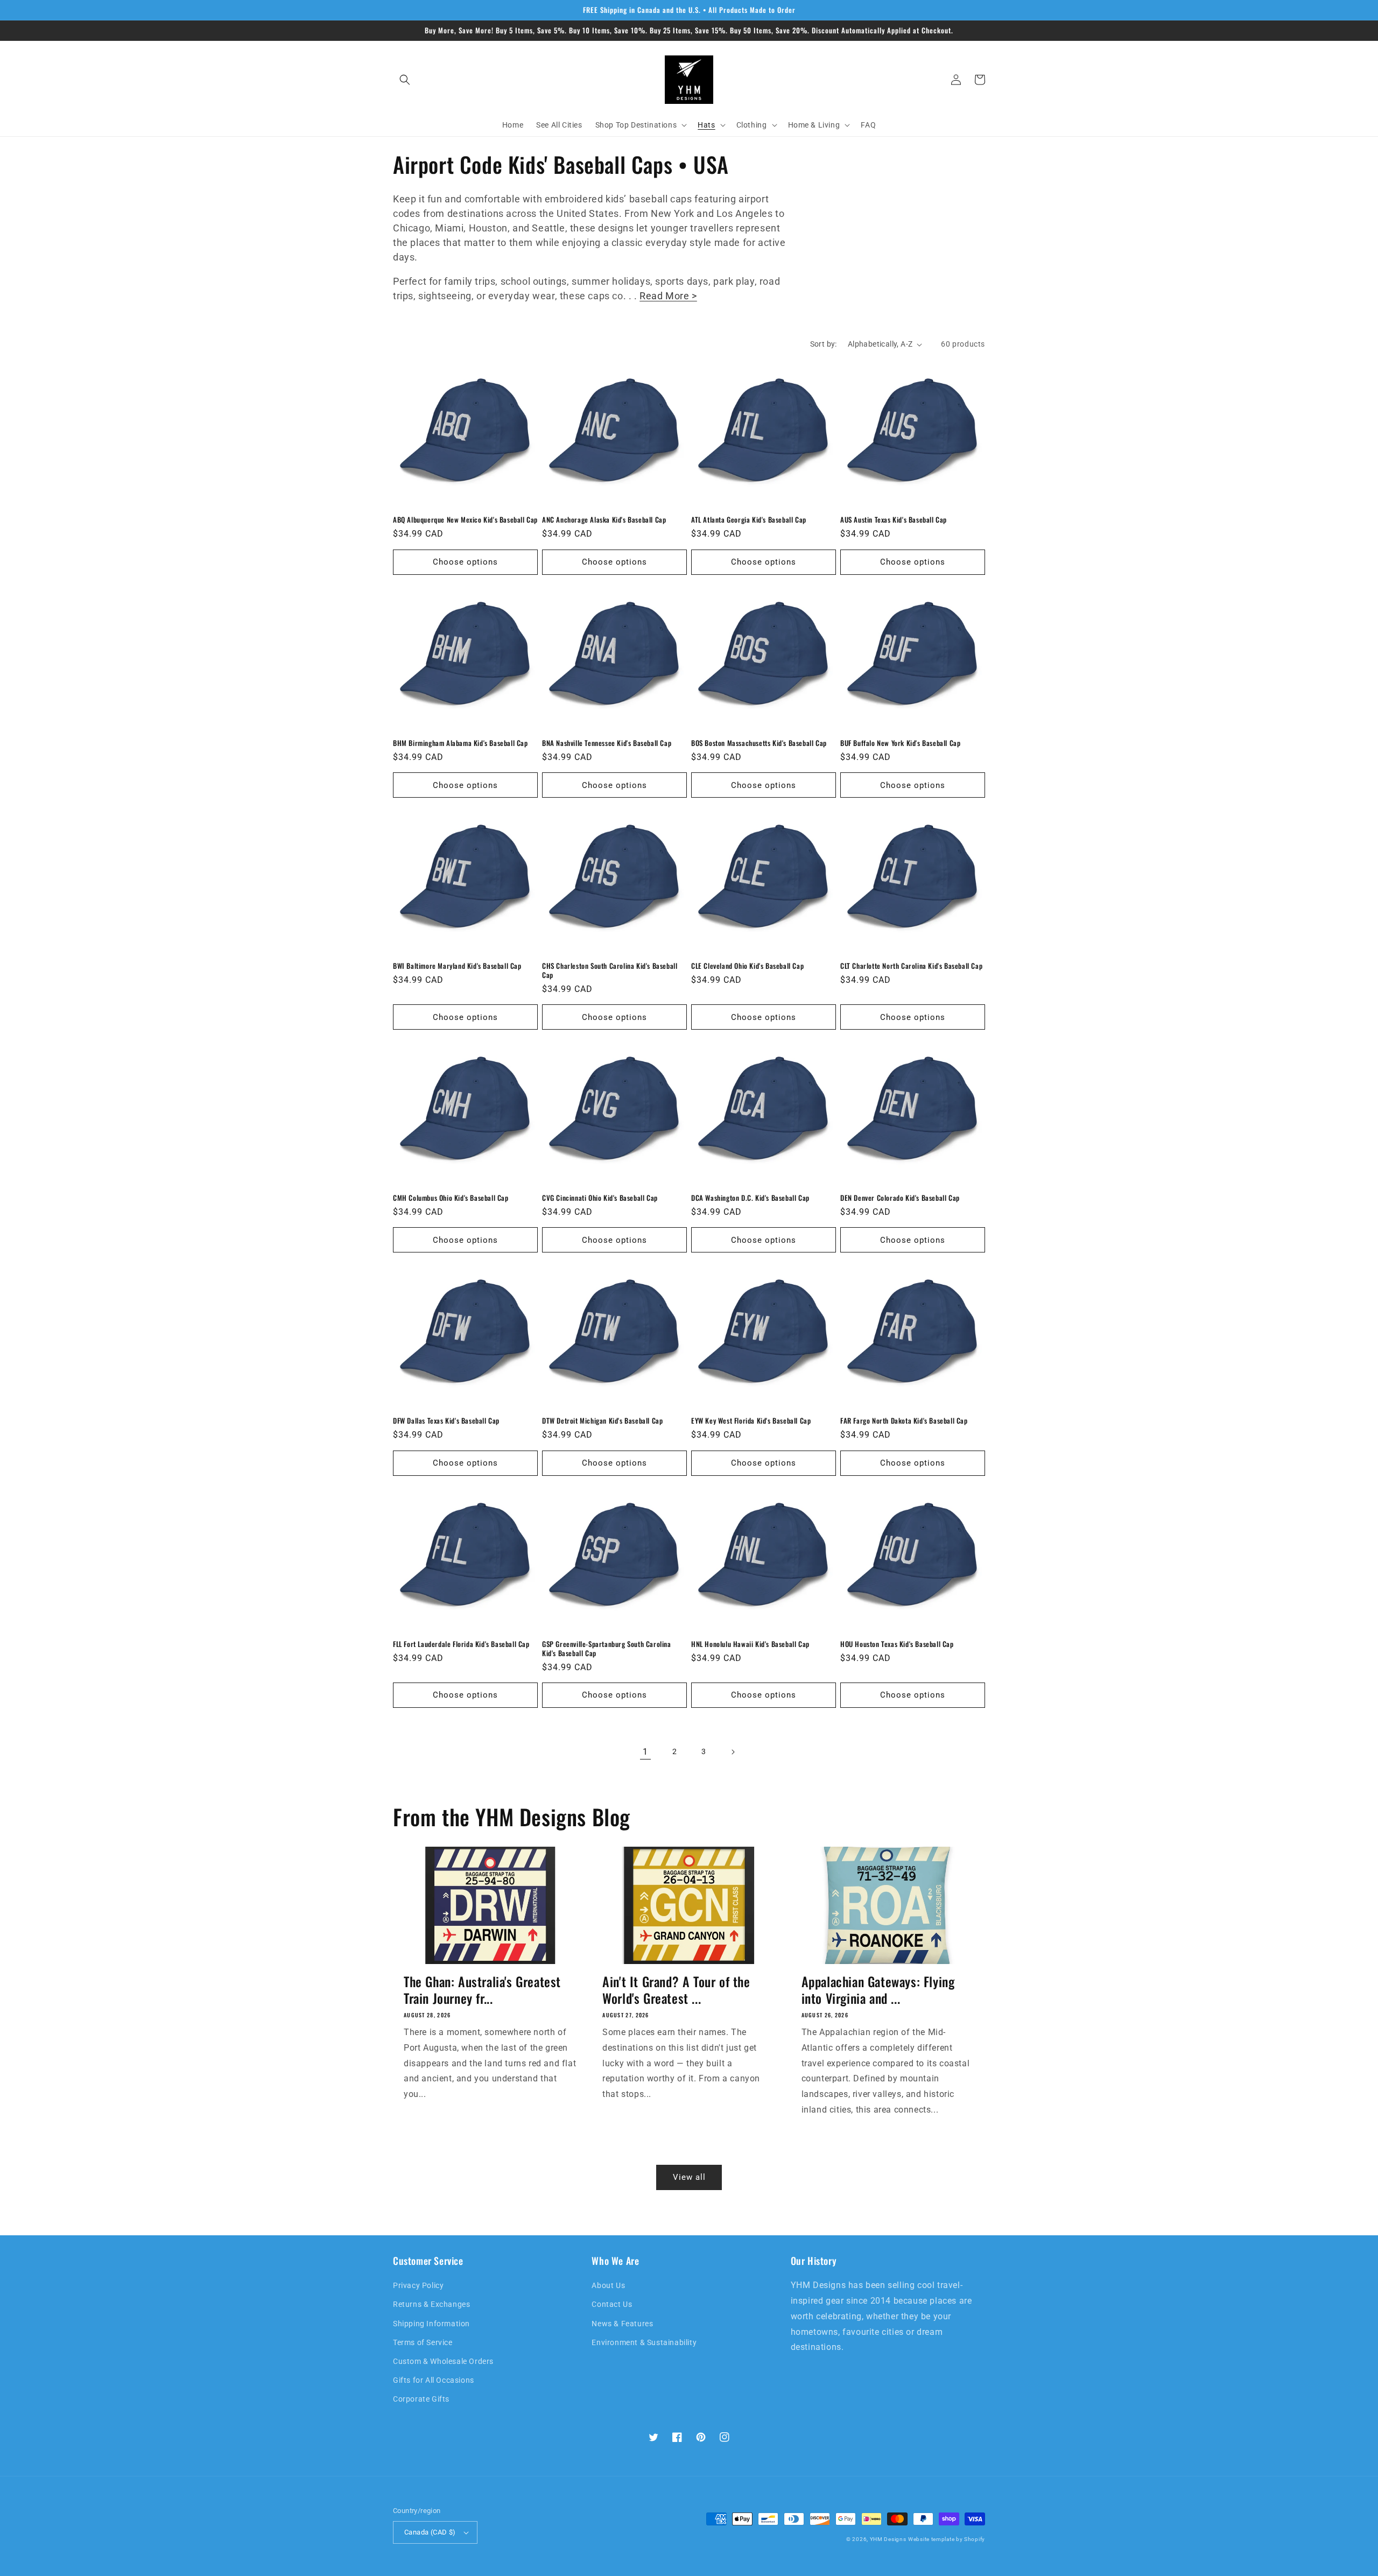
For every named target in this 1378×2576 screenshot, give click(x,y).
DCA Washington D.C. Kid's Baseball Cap (750, 1198)
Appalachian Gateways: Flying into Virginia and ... (878, 1990)
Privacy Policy (418, 2285)
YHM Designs (888, 2539)
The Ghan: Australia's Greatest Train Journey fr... (482, 1990)
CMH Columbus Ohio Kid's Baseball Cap (451, 1198)
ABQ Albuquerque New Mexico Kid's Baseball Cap (465, 520)
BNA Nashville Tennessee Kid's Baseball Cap (607, 743)
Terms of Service (423, 2342)
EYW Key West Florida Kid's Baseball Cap (751, 1421)
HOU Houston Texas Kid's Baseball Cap (897, 1644)
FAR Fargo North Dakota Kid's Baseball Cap (904, 1421)
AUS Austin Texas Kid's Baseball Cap (894, 520)
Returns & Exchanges (431, 2304)
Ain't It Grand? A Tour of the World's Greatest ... (676, 1990)
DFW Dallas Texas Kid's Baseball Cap (446, 1421)
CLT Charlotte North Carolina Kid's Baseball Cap (911, 966)
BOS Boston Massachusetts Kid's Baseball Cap (759, 743)
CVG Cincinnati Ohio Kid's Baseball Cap (600, 1198)
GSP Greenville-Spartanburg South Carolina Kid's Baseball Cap (607, 1649)
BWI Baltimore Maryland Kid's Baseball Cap (457, 966)
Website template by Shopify (947, 2539)
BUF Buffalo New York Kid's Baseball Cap (900, 743)
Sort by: (824, 344)
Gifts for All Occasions (434, 2380)
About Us (608, 2285)
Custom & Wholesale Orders (443, 2361)
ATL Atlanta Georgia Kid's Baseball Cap (749, 520)
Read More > (668, 296)
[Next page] (733, 1752)
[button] (405, 80)
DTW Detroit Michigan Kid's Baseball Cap (602, 1421)
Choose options (465, 562)
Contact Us (612, 2304)
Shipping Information (431, 2324)
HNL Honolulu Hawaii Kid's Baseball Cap (750, 1644)
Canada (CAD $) (430, 2532)
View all (689, 2177)
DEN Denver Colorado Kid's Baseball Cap (900, 1198)
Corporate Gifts (421, 2399)
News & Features (622, 2324)
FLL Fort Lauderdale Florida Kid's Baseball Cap (461, 1644)
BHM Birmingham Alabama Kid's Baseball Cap (460, 743)
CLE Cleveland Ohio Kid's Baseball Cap (747, 966)
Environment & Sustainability (644, 2342)
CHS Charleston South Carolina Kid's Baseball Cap (610, 970)
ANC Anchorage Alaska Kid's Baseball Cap (604, 520)
